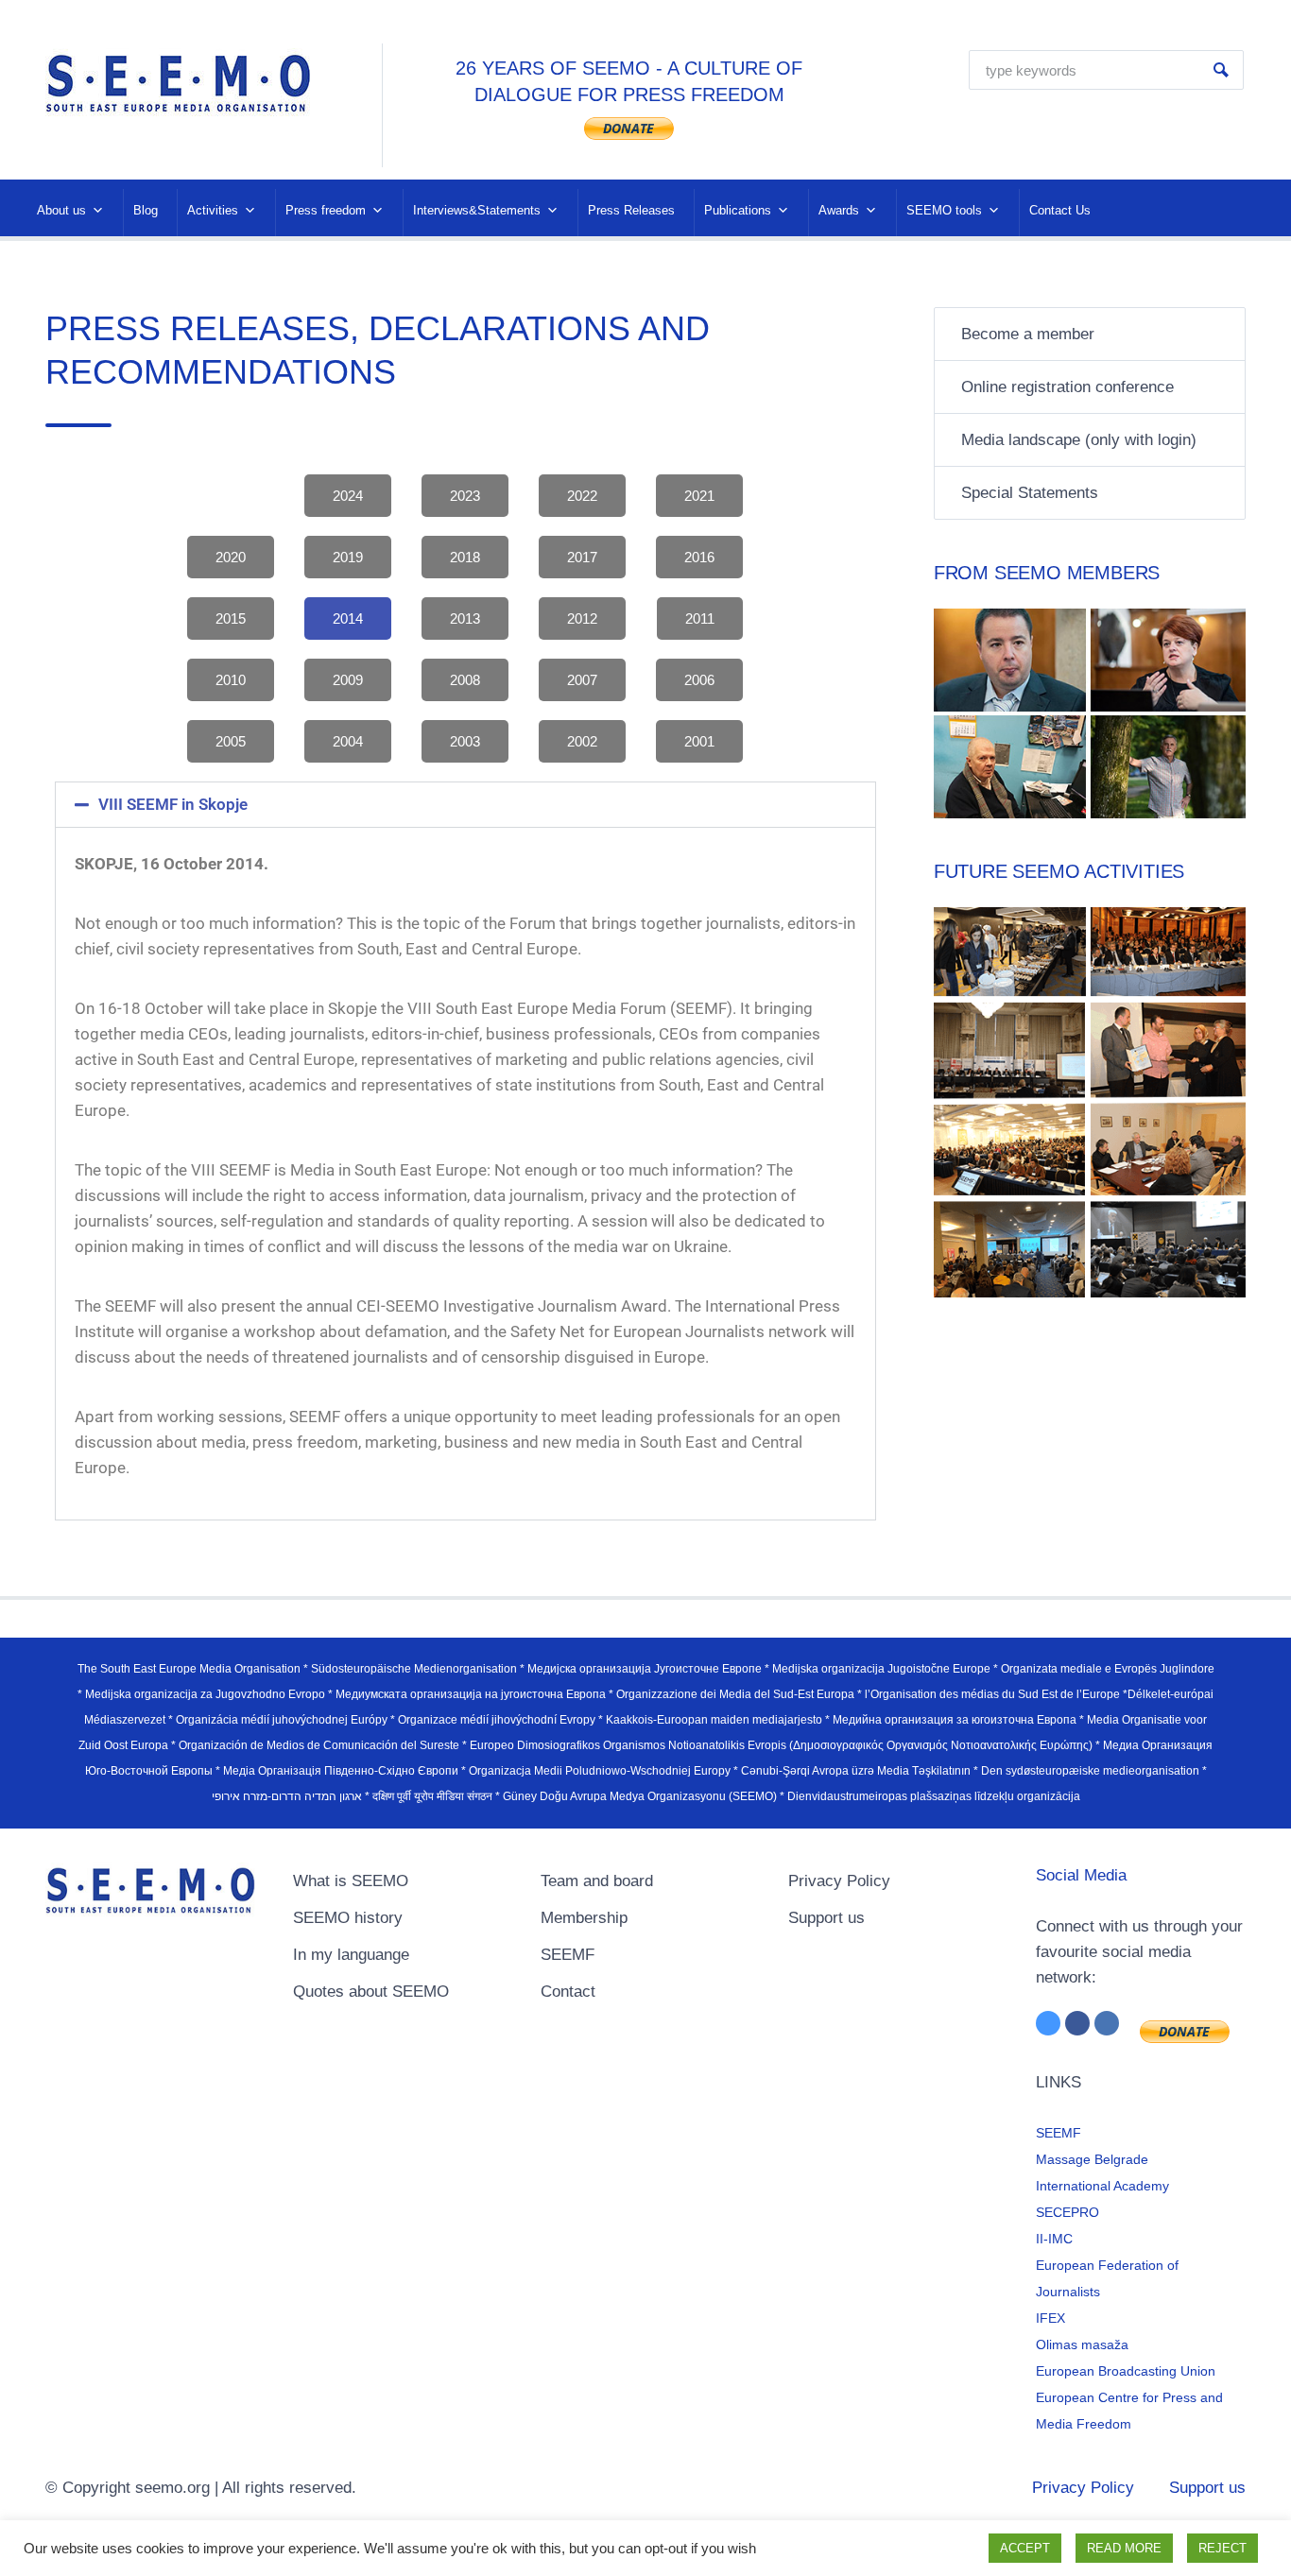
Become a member (1028, 334)
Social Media (1081, 1875)
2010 (231, 680)
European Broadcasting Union (1126, 2371)
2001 (699, 741)
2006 (699, 680)
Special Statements (1030, 493)
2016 (699, 557)
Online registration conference (1067, 387)
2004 (348, 741)
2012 (582, 618)
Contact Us (1060, 210)
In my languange (351, 1955)
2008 (465, 680)
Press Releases (631, 210)
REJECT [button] (1222, 2548)
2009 (348, 680)
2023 (465, 496)
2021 (699, 496)
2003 (465, 741)
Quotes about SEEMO (371, 1992)
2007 (582, 680)
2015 (231, 618)
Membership (584, 1918)
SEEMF (568, 1955)
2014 (348, 618)
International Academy (1102, 2186)
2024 (348, 496)
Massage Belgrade (1092, 2159)
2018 (465, 557)
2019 (348, 557)
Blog (146, 210)
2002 (582, 741)
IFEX (1050, 2318)
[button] (465, 805)
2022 (582, 496)
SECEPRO (1067, 2212)
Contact (568, 1992)
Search (1221, 70)
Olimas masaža (1082, 2344)
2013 (465, 618)
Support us (826, 1918)
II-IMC (1054, 2239)
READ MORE (1124, 2548)
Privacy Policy (839, 1881)
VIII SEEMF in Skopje (173, 804)
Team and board (597, 1881)
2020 (231, 557)
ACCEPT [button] (1025, 2548)
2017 (582, 557)
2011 (700, 618)
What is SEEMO (351, 1881)
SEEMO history (348, 1918)
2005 (231, 741)
